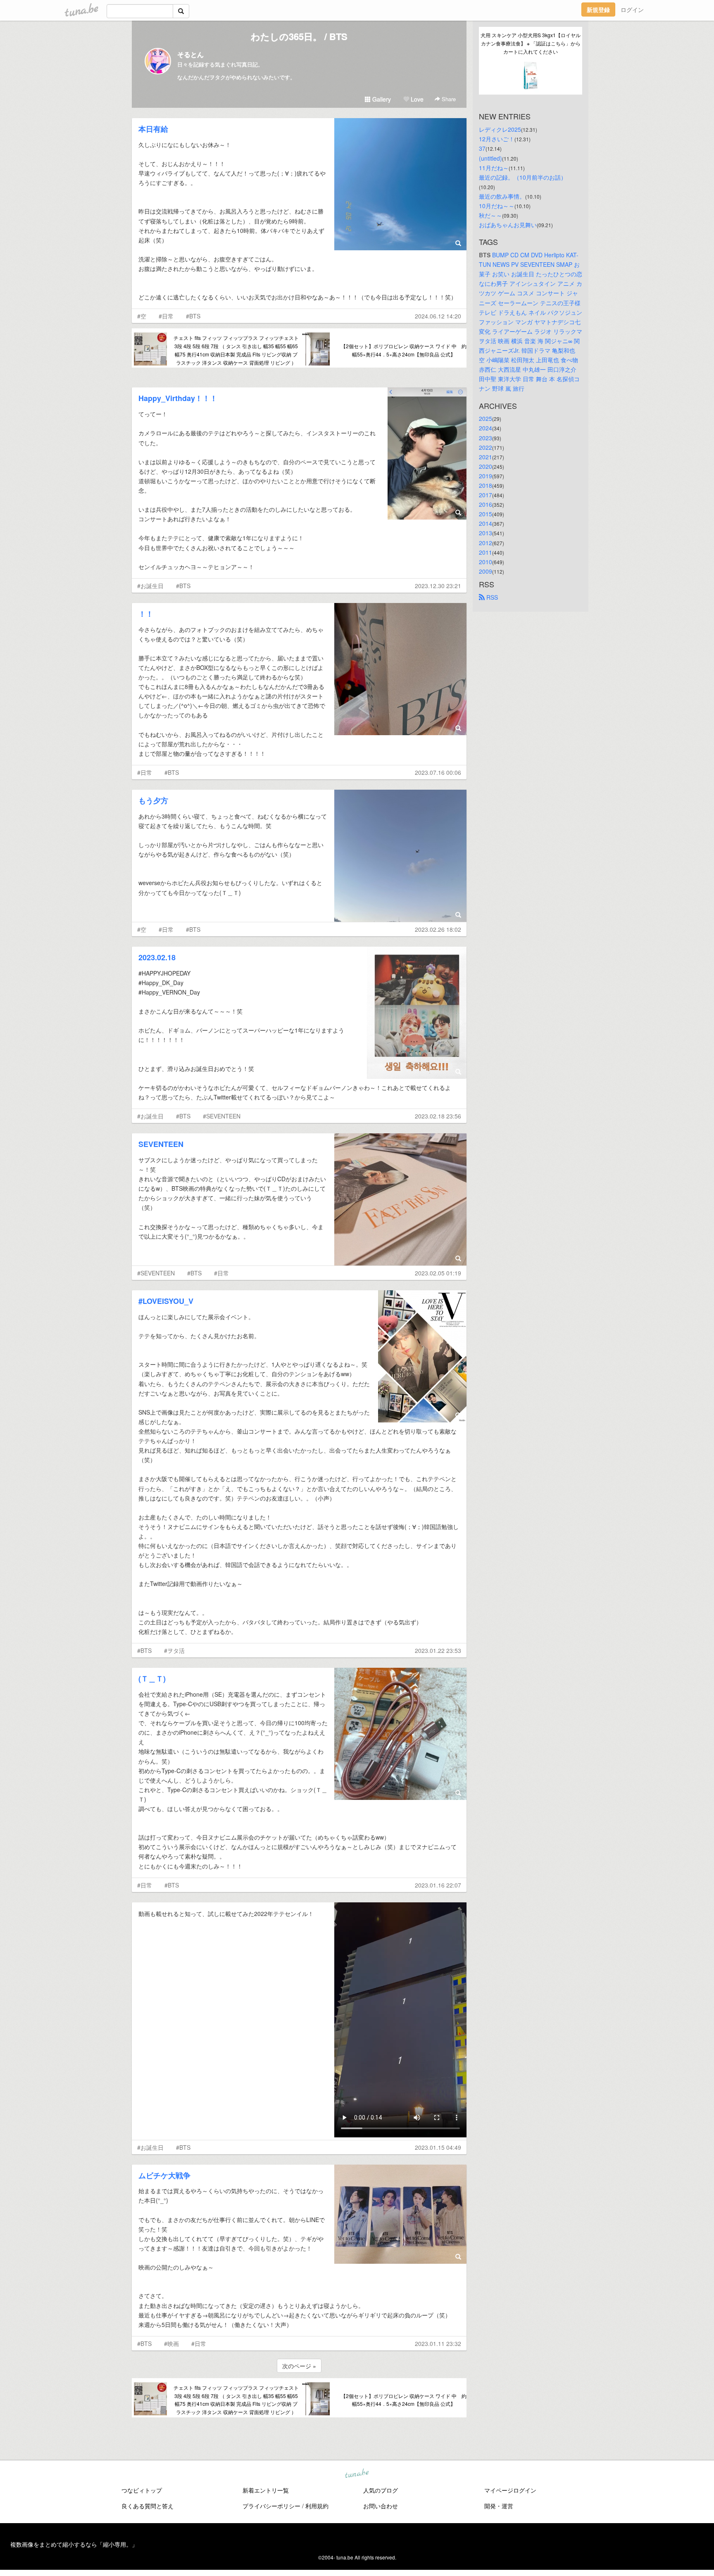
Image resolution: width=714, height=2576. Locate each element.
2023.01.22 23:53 (438, 1650)
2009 (486, 571)
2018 (486, 485)
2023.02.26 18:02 (438, 929)
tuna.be (357, 2474)
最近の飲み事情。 (502, 196)
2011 (486, 552)
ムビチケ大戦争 (164, 2175)
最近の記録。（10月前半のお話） (523, 177)
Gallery (381, 99)
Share (448, 99)
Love (416, 99)
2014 (486, 523)
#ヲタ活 (174, 1650)
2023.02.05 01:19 (438, 1273)
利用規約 (317, 2506)
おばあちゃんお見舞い (508, 225)
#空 (142, 316)
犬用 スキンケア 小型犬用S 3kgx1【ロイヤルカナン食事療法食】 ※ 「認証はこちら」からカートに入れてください (531, 43)
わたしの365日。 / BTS (299, 36)
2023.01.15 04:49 (438, 2147)
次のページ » (299, 2366)
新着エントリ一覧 (266, 2490)
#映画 (171, 2343)
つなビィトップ (142, 2490)
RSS (491, 597)
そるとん (190, 54)
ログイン (632, 9)
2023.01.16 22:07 (438, 1885)
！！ (146, 614)
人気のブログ (381, 2490)
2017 (486, 495)
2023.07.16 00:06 (438, 772)
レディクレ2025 (500, 129)
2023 (486, 438)
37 (482, 148)
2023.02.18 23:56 (438, 1116)
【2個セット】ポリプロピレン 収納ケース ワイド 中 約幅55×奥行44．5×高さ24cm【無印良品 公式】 (404, 350)
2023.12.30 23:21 (438, 586)
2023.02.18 (157, 957)
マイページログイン (510, 2490)
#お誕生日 (150, 586)
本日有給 (153, 129)
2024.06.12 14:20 (438, 316)
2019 (486, 476)
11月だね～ (494, 168)
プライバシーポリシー (271, 2506)
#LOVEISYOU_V (166, 1301)
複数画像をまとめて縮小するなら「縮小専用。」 (74, 2544)
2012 (486, 543)
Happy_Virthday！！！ (178, 398)
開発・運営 (499, 2506)
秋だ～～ (490, 215)
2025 (486, 418)
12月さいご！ (497, 139)
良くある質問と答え (148, 2506)
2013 (486, 533)
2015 (486, 514)
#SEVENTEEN (222, 1116)
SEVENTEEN (161, 1144)
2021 (486, 457)
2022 (486, 447)
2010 (486, 562)
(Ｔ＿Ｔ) (152, 1679)
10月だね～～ (497, 206)
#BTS (193, 316)
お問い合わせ (381, 2506)
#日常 (166, 316)
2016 (486, 504)
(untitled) (490, 158)
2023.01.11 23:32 (438, 2343)
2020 (486, 466)
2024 (486, 428)
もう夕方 (153, 800)
